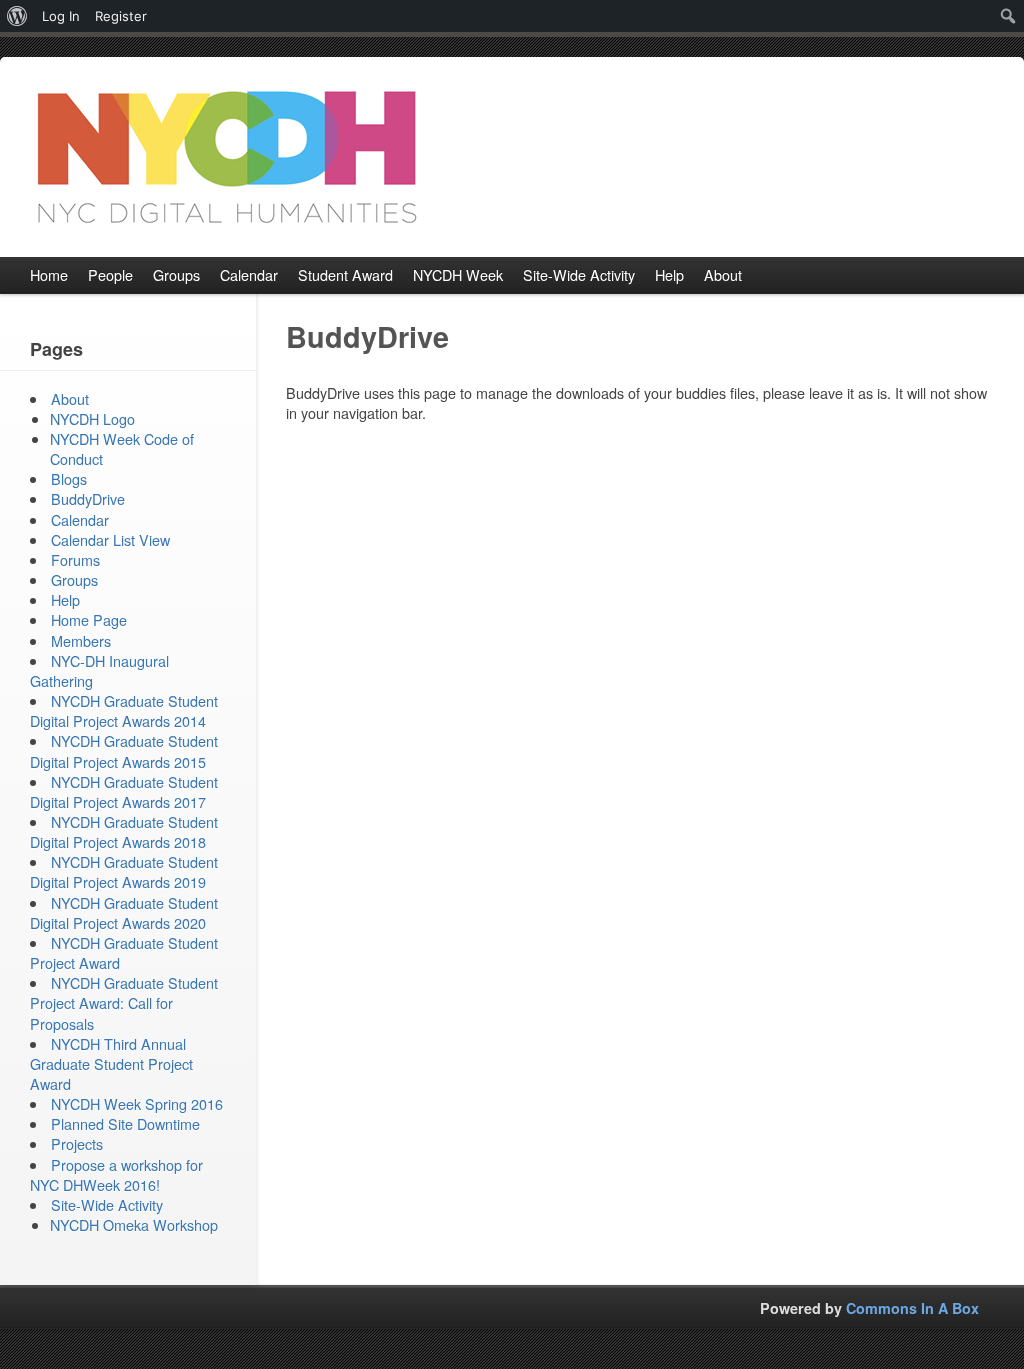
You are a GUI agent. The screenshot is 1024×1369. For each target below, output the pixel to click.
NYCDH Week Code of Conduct (122, 448)
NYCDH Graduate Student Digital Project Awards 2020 (124, 912)
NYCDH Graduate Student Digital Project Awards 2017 (124, 791)
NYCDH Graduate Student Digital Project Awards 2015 (124, 750)
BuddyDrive (88, 498)
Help (65, 599)
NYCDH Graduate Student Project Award (124, 952)
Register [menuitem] (121, 16)
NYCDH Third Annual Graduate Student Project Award (111, 1063)
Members (81, 640)
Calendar (80, 519)
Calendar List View (110, 539)
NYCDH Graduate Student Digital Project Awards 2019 (124, 871)
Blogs (69, 478)
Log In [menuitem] (61, 16)
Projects (77, 1143)
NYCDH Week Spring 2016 (137, 1103)
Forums (75, 559)
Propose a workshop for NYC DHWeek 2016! (116, 1174)
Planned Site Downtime (125, 1123)
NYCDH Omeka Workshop (134, 1224)
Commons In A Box (912, 1308)
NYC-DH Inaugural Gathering (99, 670)
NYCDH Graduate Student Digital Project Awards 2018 (124, 831)
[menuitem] (17, 16)
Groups (74, 579)
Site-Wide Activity (107, 1204)
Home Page (89, 619)
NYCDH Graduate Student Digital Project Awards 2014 (124, 710)
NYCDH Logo (92, 418)
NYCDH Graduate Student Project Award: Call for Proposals (124, 1002)
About (70, 398)
